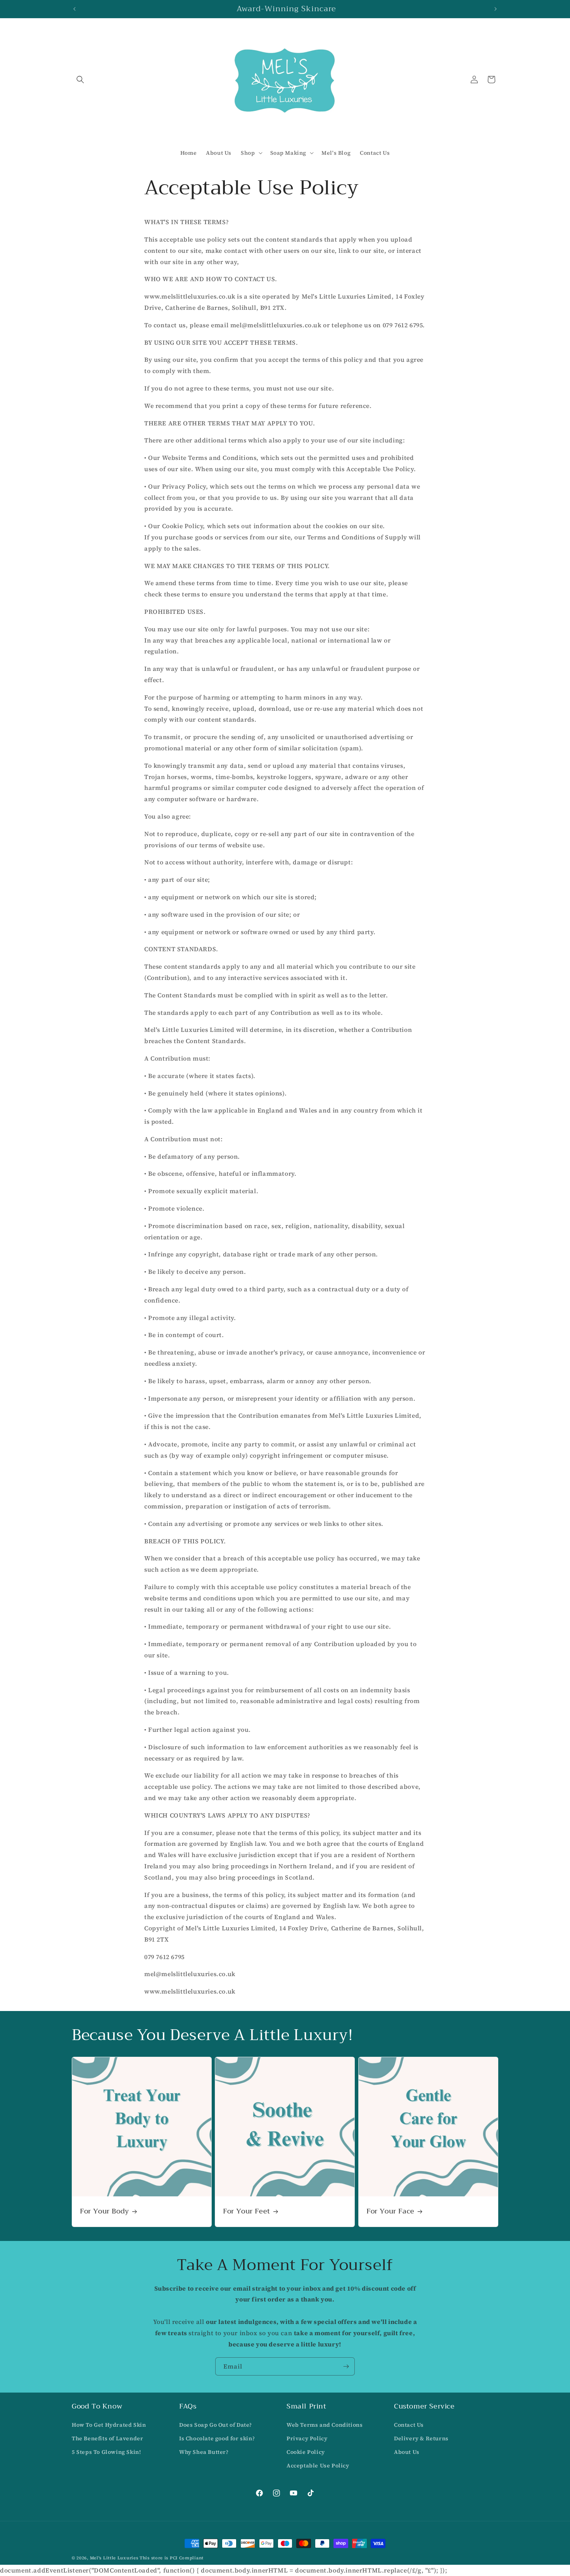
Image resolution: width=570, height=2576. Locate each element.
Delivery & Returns (421, 2438)
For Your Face (390, 2211)
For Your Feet (247, 2211)
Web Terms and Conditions (325, 2425)
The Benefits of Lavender (107, 2438)
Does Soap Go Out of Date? (216, 2425)
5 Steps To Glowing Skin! (106, 2452)
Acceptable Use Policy (318, 2465)
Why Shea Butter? (204, 2452)
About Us (407, 2452)
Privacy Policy (307, 2438)
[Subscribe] (346, 2366)
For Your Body (104, 2211)
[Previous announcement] (74, 9)
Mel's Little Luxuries (114, 2558)
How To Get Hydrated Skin (109, 2425)
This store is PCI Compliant (172, 2558)
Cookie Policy (306, 2452)
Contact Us (409, 2425)
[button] (80, 79)
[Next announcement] (496, 9)
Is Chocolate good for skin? (217, 2438)
